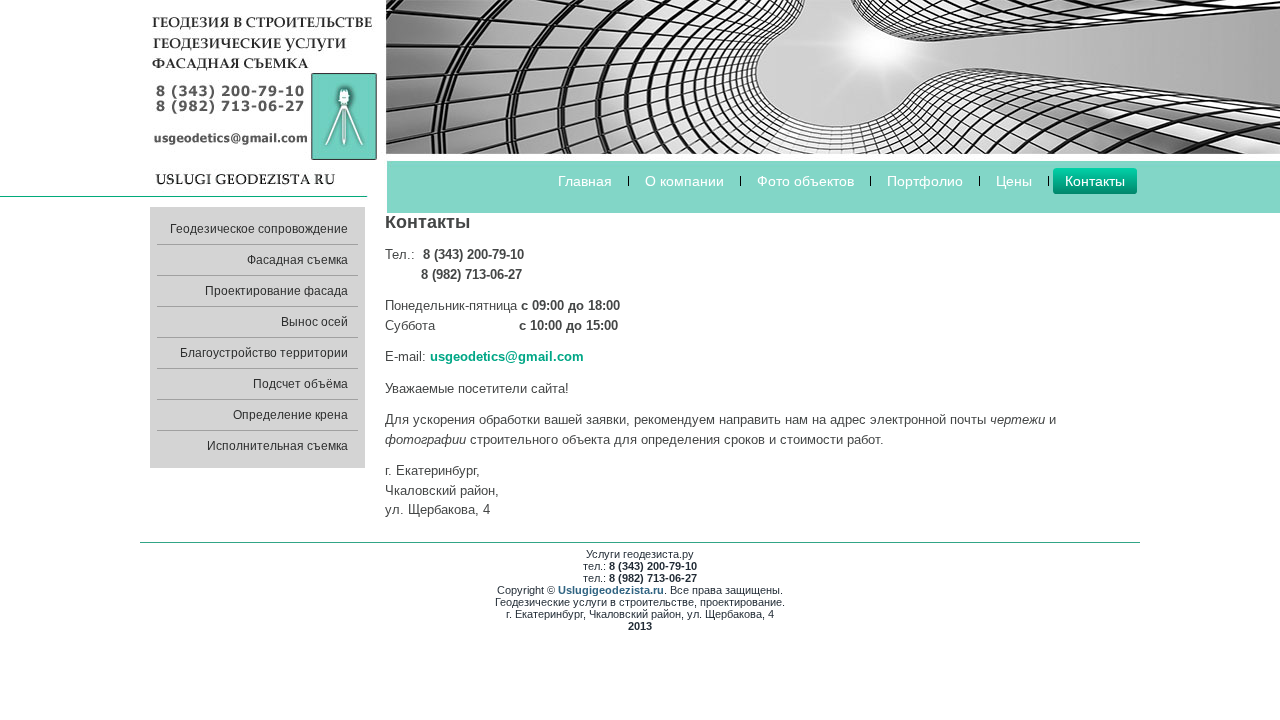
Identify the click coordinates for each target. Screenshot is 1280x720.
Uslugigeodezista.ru (611, 590)
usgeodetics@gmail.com (507, 356)
